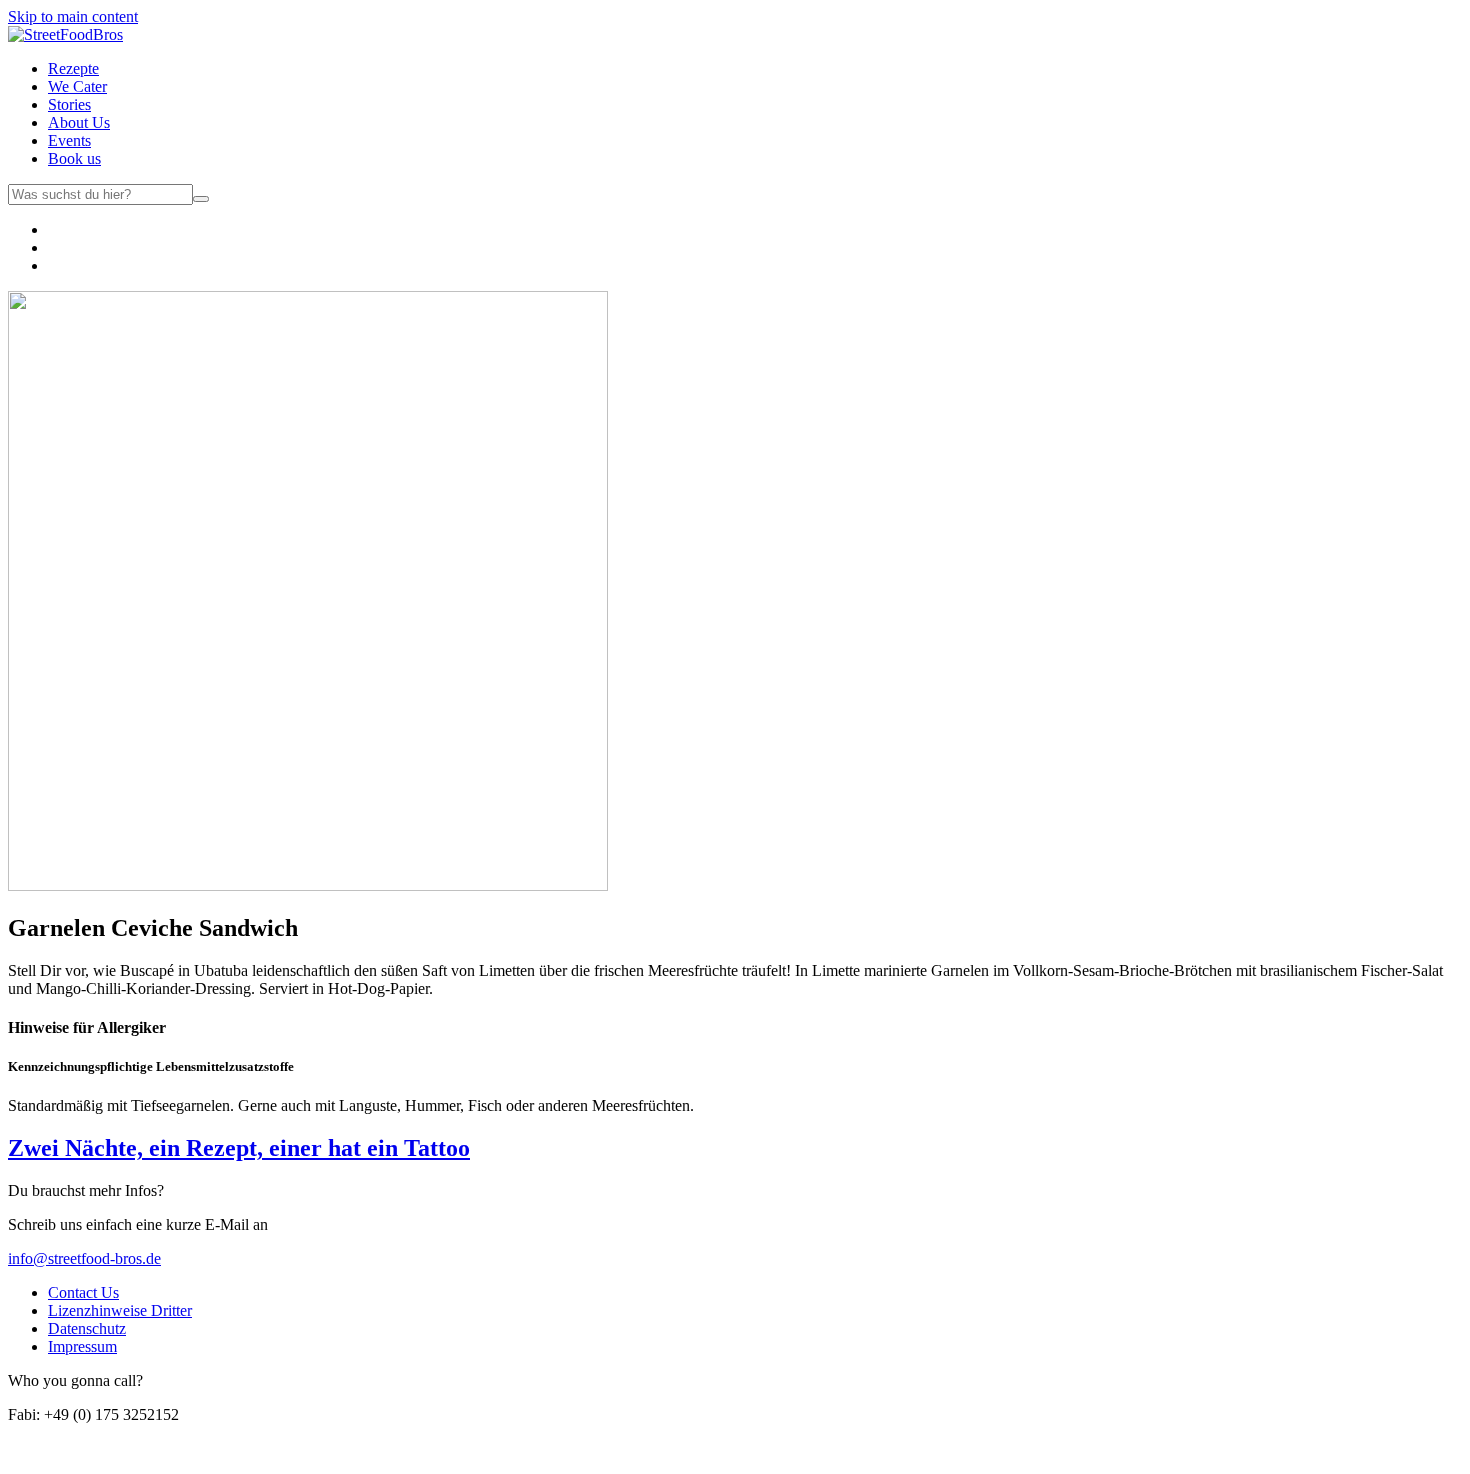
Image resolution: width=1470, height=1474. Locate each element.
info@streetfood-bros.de (84, 1258)
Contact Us (83, 1292)
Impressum (82, 1346)
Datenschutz (87, 1328)
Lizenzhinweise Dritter (120, 1310)
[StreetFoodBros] (65, 34)
